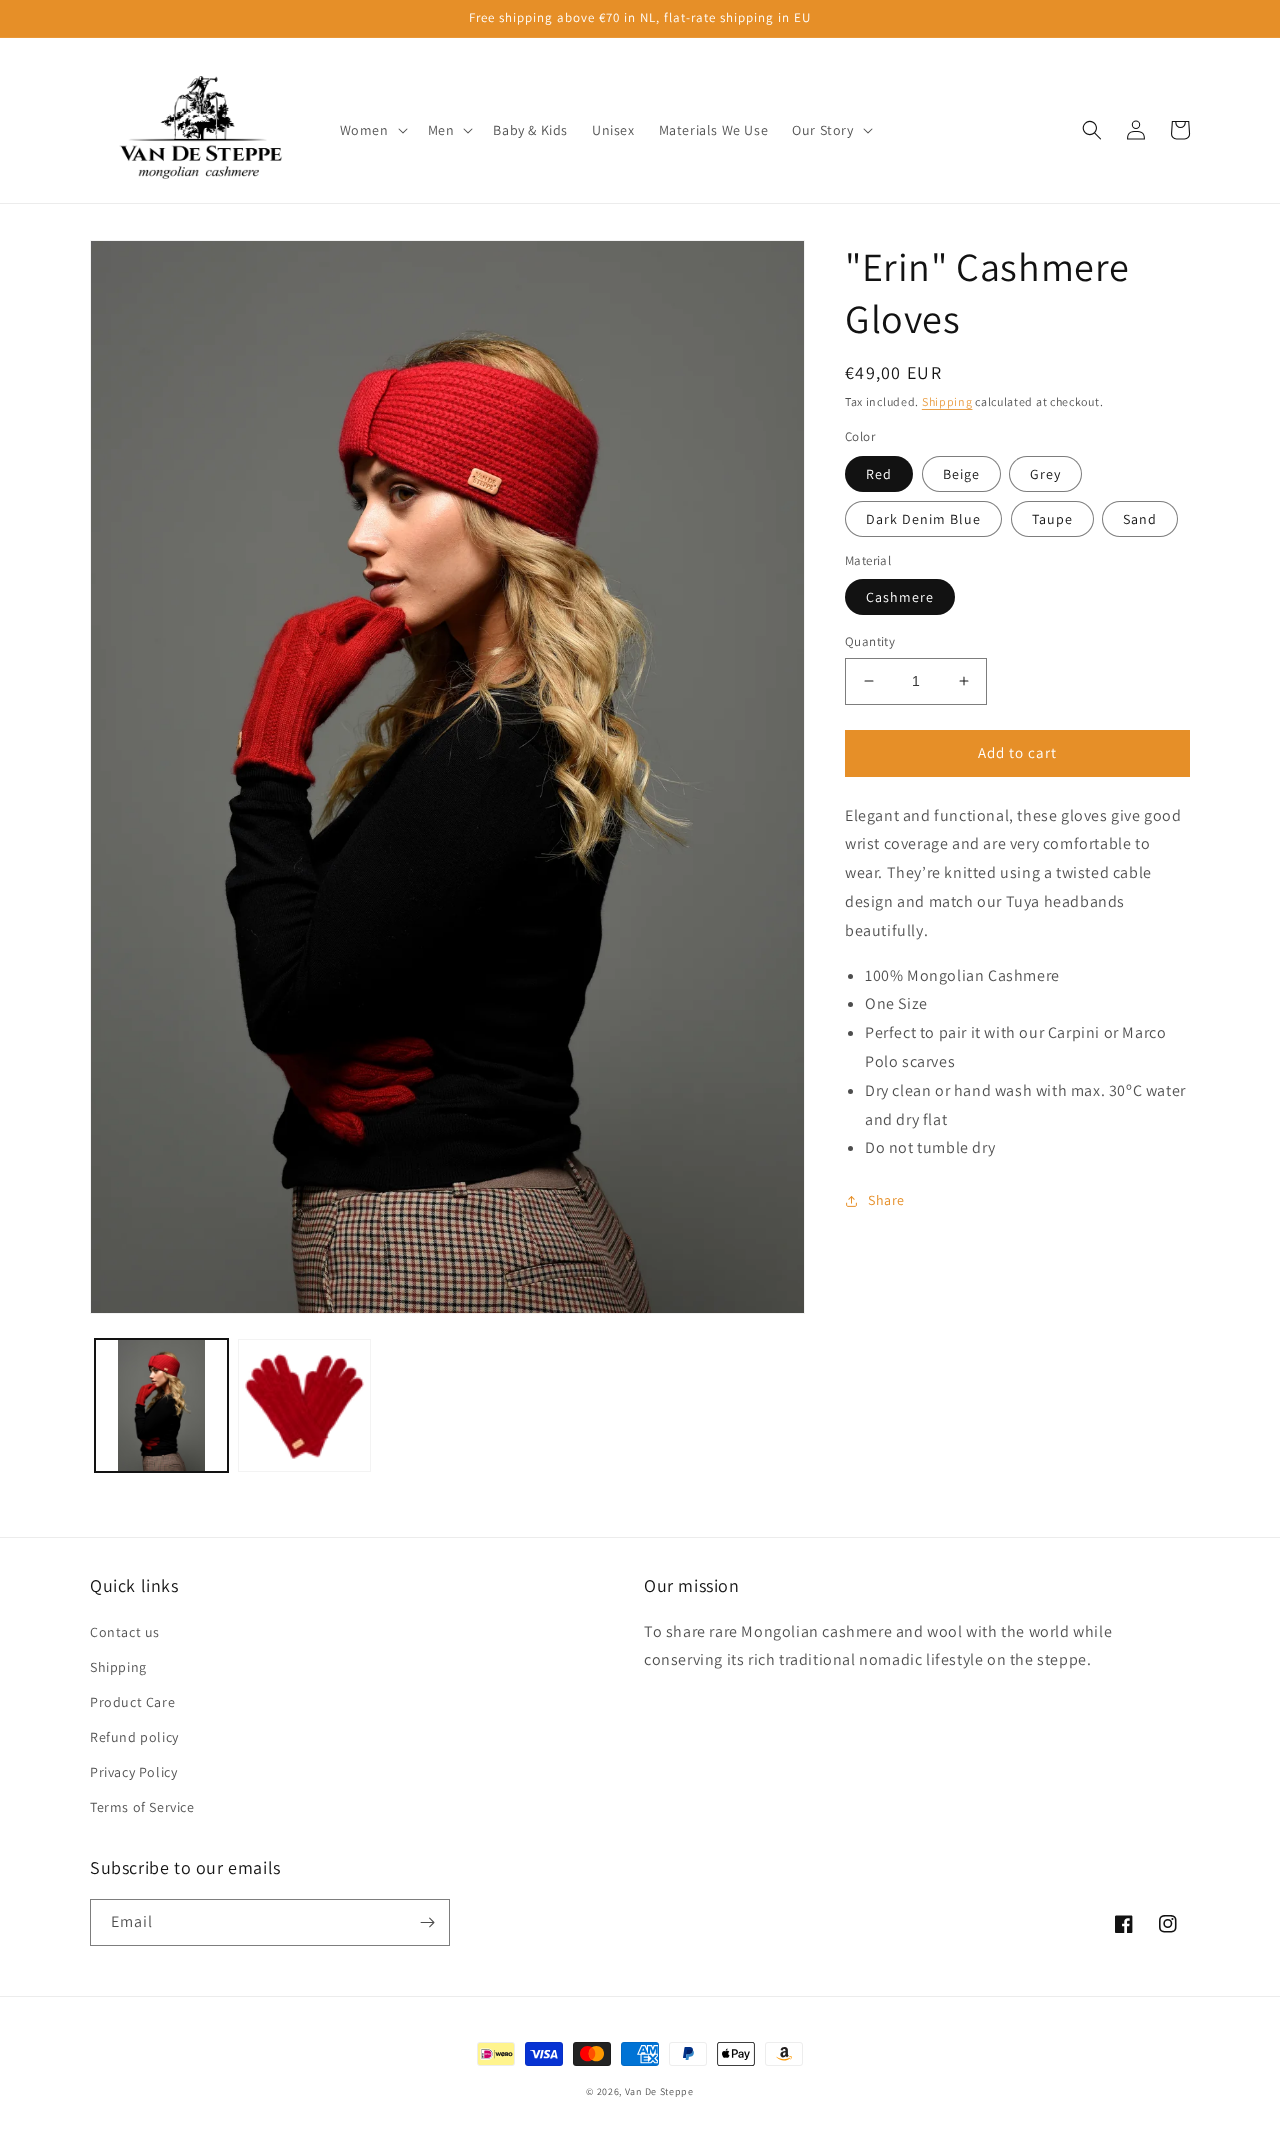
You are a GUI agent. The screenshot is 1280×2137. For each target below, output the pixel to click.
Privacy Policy (133, 1772)
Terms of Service (142, 1807)
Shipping (947, 401)
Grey (1045, 474)
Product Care (132, 1702)
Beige (961, 474)
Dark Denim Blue (923, 519)
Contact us (125, 1632)
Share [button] (886, 1200)
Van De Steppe (659, 2091)
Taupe (1052, 519)
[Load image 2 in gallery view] (304, 1405)
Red (879, 474)
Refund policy (134, 1737)
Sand (1140, 519)
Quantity (870, 641)
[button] (372, 130)
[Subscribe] (427, 1922)
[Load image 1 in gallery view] (161, 1405)
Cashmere (900, 597)
